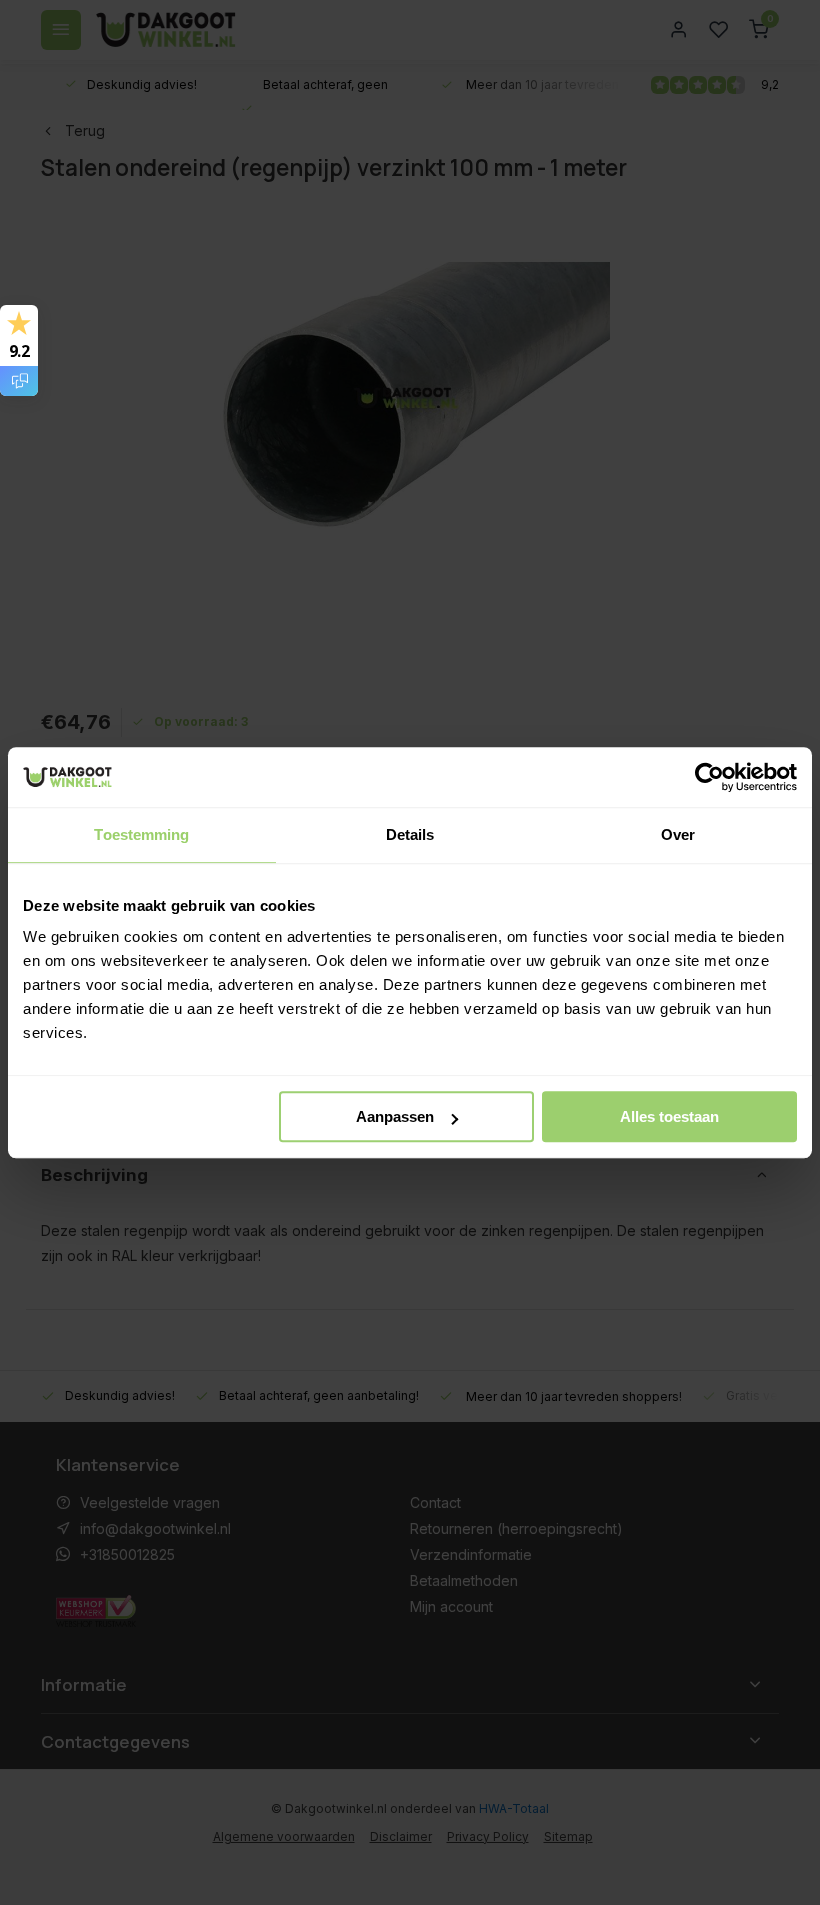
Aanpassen (395, 1116)
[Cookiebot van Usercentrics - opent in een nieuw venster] (709, 777)
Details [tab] (410, 834)
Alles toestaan (669, 1116)
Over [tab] (678, 834)
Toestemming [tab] (141, 834)
